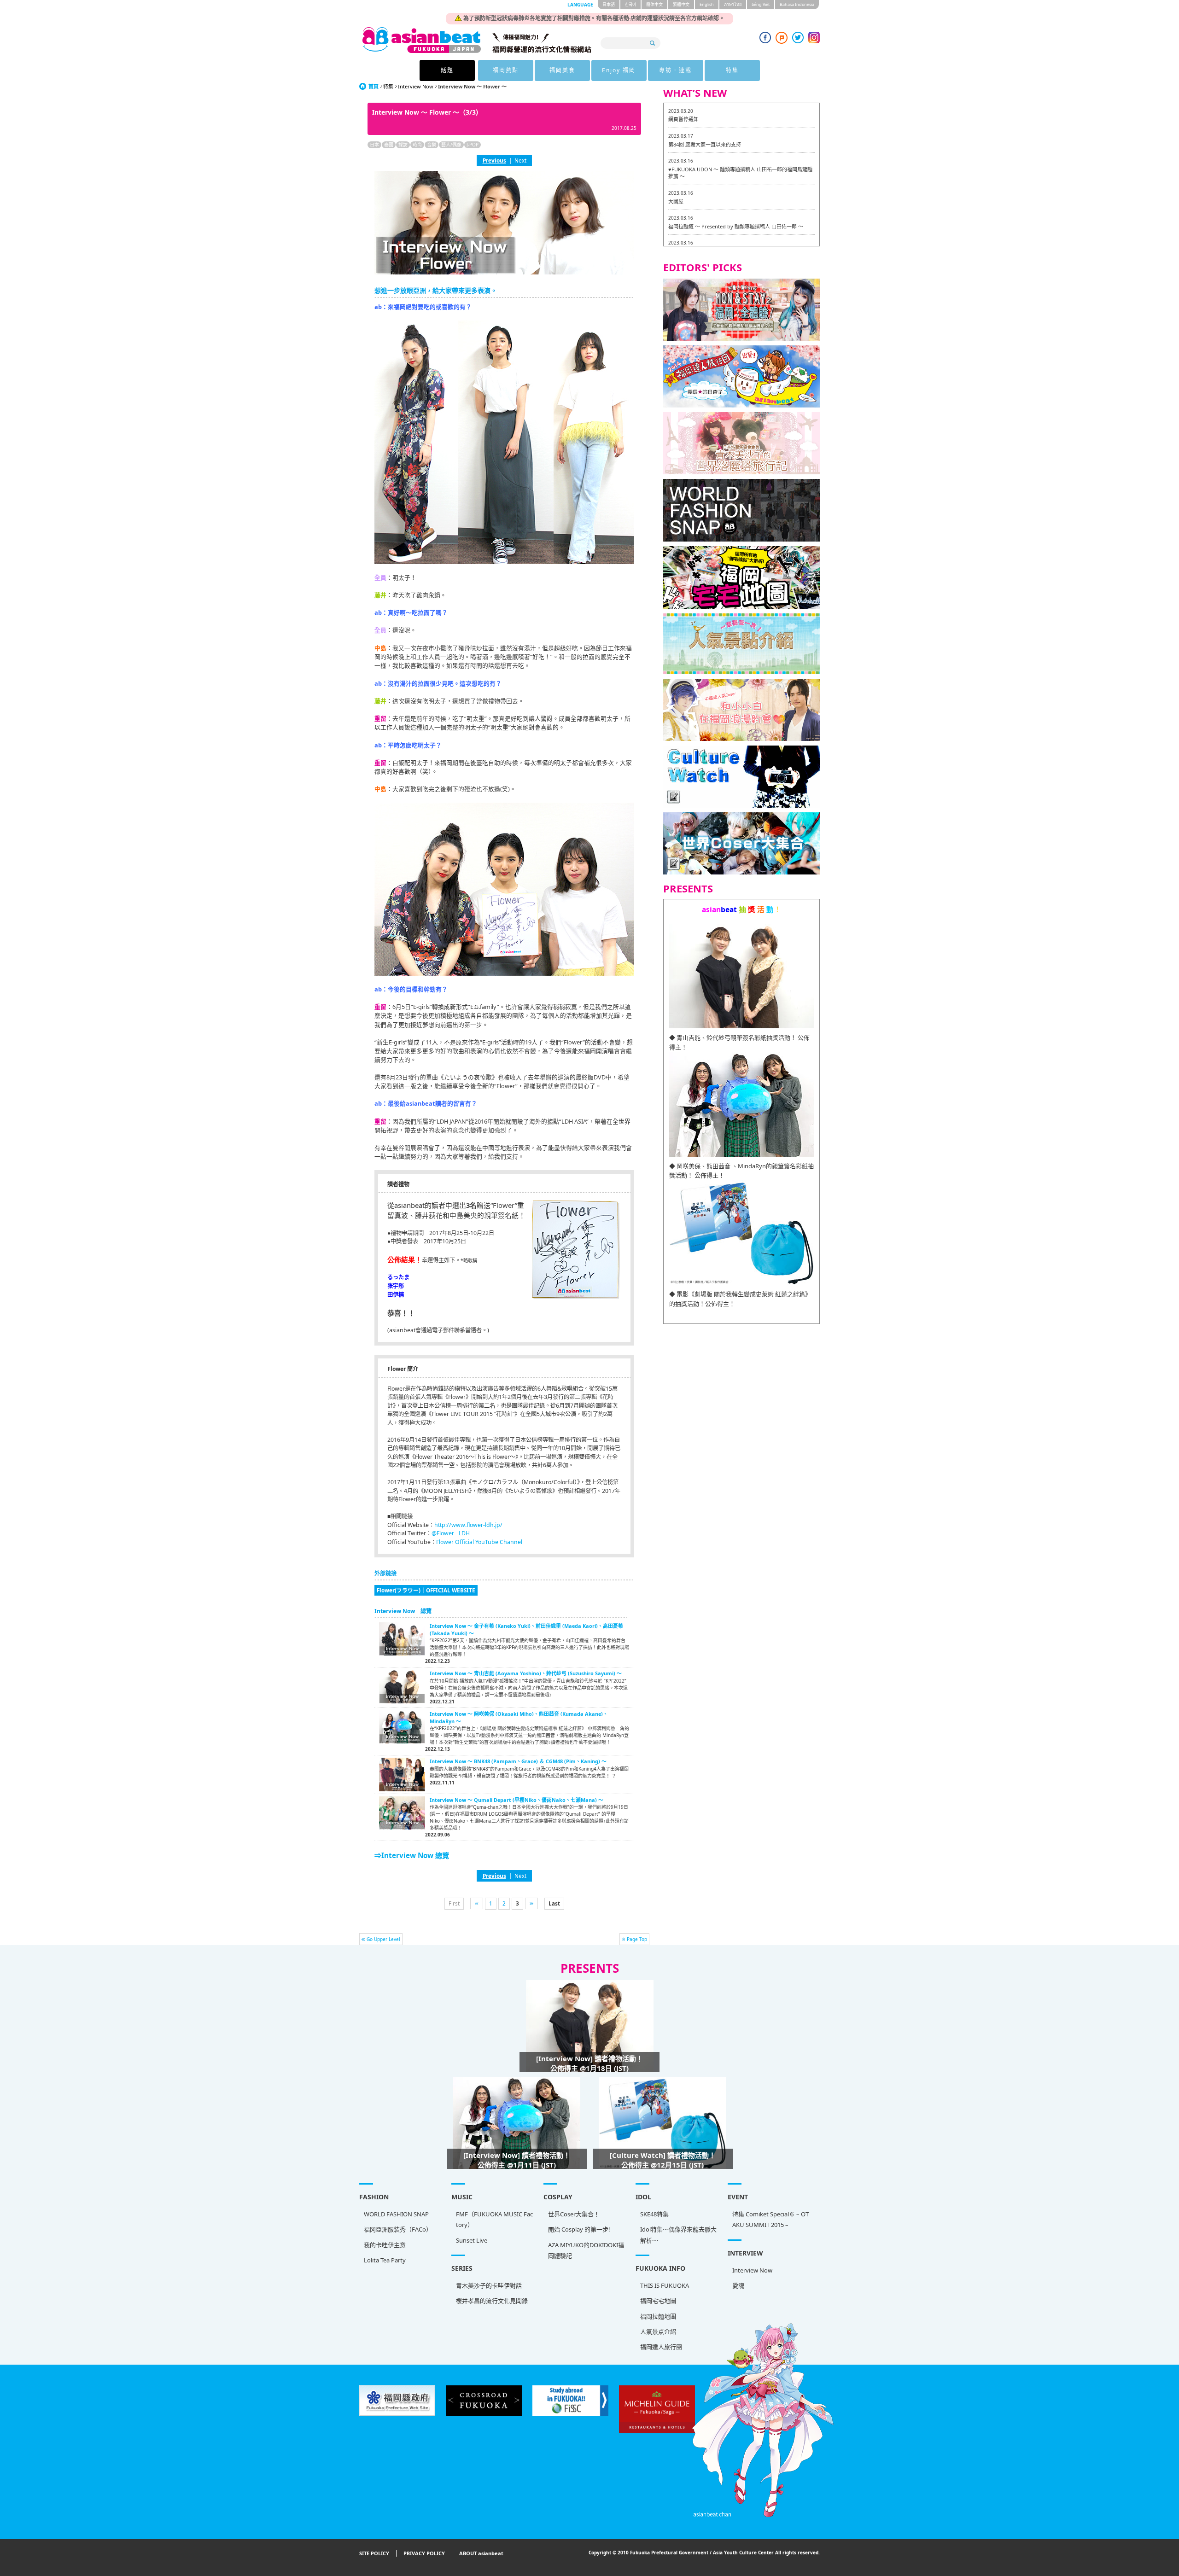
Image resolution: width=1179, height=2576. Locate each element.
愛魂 (738, 2285)
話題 (447, 70)
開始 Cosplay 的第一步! (579, 2229)
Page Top (637, 1939)
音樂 (432, 145)
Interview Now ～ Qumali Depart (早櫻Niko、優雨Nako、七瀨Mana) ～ (517, 1800)
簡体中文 (654, 4)
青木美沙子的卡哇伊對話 (489, 2285)
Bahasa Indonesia (797, 4)
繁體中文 (681, 4)
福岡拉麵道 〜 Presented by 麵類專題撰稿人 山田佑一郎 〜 (736, 226)
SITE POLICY (374, 2553)
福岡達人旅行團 (661, 2347)
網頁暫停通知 (683, 119)
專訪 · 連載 (675, 70)
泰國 (389, 145)
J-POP (473, 145)
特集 (732, 70)
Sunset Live (472, 2240)
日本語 (609, 4)
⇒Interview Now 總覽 (412, 1855)
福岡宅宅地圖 (658, 2301)
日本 (374, 145)
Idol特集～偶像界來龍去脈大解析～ (678, 2235)
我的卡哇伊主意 (385, 2245)
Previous (494, 160)
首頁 (374, 86)
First (454, 1903)
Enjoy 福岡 (619, 70)
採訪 (403, 145)
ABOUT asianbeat (481, 2553)
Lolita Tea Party (385, 2260)
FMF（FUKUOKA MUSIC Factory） (494, 2219)
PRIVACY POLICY (424, 2553)
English (707, 4)
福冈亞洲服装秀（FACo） (398, 2229)
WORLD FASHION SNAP (396, 2214)
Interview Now (416, 86)
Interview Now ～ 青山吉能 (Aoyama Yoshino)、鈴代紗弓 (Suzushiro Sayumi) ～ (526, 1673)
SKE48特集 (654, 2214)
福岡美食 (562, 70)
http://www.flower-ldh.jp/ (468, 1525)
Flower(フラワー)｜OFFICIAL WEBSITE (426, 1590)
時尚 (417, 145)
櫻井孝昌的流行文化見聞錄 (492, 2301)
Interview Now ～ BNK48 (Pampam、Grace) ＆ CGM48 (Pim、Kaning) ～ (518, 1761)
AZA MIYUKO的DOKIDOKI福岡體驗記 (586, 2250)
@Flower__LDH (451, 1533)
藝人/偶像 (451, 145)
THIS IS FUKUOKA (665, 2285)
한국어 (630, 4)
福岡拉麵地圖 (658, 2316)
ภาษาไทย (733, 4)
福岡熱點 (506, 70)
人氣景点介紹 (658, 2331)
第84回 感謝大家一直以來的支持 (705, 144)
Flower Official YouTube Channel (479, 1542)
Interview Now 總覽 (403, 1611)
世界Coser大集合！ (574, 2214)
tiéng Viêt (761, 4)
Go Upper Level (383, 1939)
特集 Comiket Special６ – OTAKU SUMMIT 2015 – (770, 2219)
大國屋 (676, 201)
